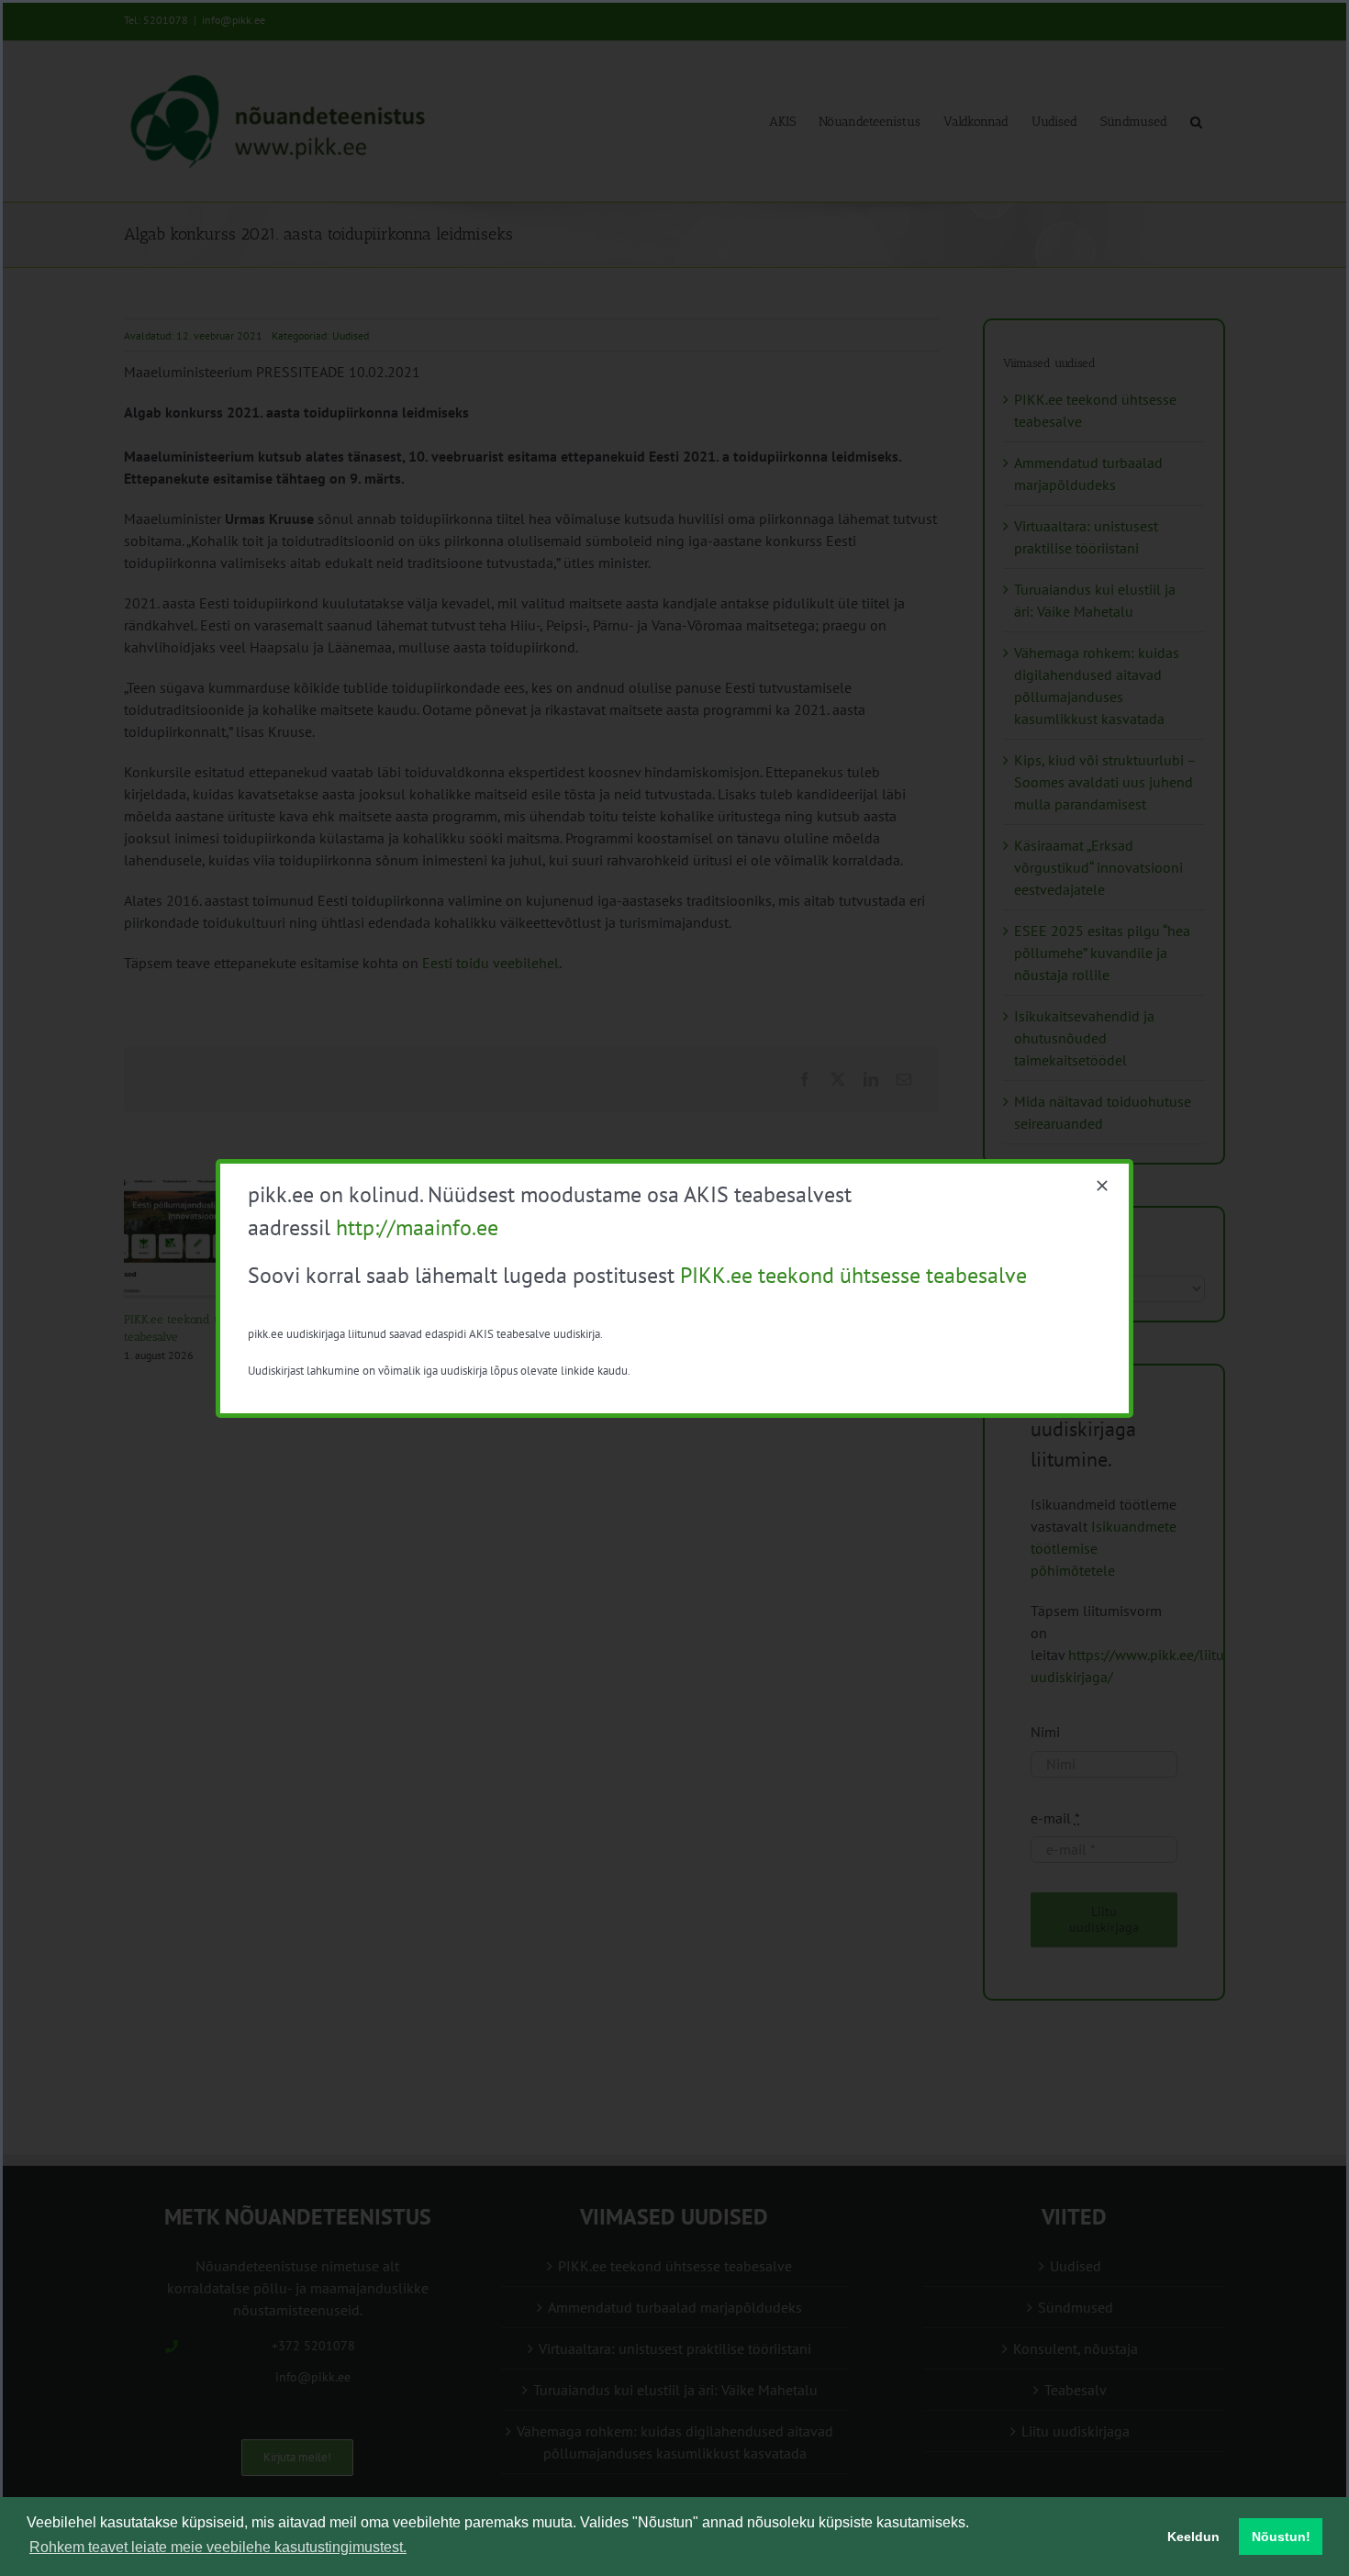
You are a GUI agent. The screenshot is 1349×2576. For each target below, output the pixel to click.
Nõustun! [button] (1281, 2537)
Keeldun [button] (1193, 2537)
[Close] (1102, 1186)
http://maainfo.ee (417, 1227)
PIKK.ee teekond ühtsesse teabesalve (853, 1275)
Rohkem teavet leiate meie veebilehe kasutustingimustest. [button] (218, 2547)
